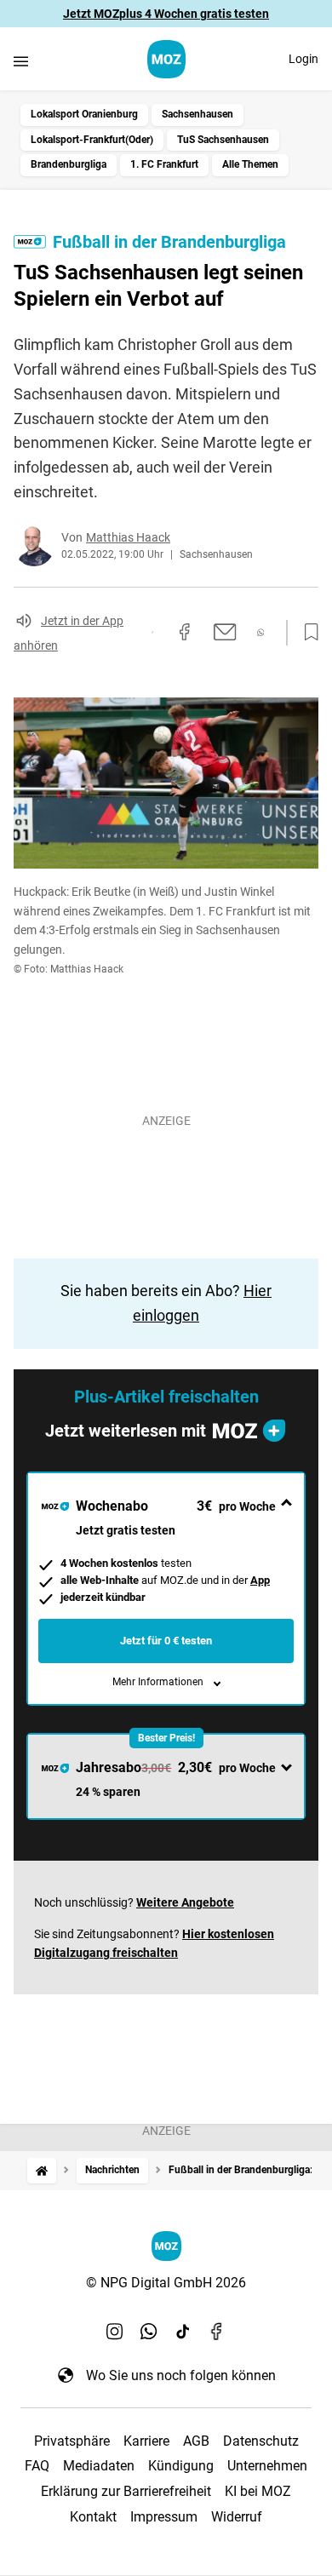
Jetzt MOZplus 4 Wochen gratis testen (166, 14)
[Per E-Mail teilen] (225, 632)
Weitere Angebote (185, 1902)
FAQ (37, 2466)
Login (303, 59)
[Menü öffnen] (21, 61)
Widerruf (237, 2517)
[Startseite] (42, 2170)
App (260, 1580)
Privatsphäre (72, 2441)
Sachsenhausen (197, 114)
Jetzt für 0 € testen (166, 1641)
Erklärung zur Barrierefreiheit (126, 2491)
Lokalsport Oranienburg (84, 114)
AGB (196, 2441)
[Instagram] (115, 2331)
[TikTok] (183, 2331)
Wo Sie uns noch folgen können (181, 2375)
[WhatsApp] (149, 2331)
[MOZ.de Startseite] (166, 59)
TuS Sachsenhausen (223, 140)
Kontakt (93, 2517)
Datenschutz (261, 2441)
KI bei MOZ (258, 2491)
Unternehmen (267, 2466)
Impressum (164, 2517)
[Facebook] (217, 2331)
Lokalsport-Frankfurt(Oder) (92, 140)
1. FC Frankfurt (164, 164)
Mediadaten (99, 2466)
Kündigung (181, 2466)
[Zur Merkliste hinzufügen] (306, 633)
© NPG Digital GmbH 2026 (166, 2283)
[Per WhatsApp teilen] (261, 632)
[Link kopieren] (152, 632)
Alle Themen (250, 164)
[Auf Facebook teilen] (185, 632)
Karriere (146, 2441)
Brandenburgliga (69, 164)
